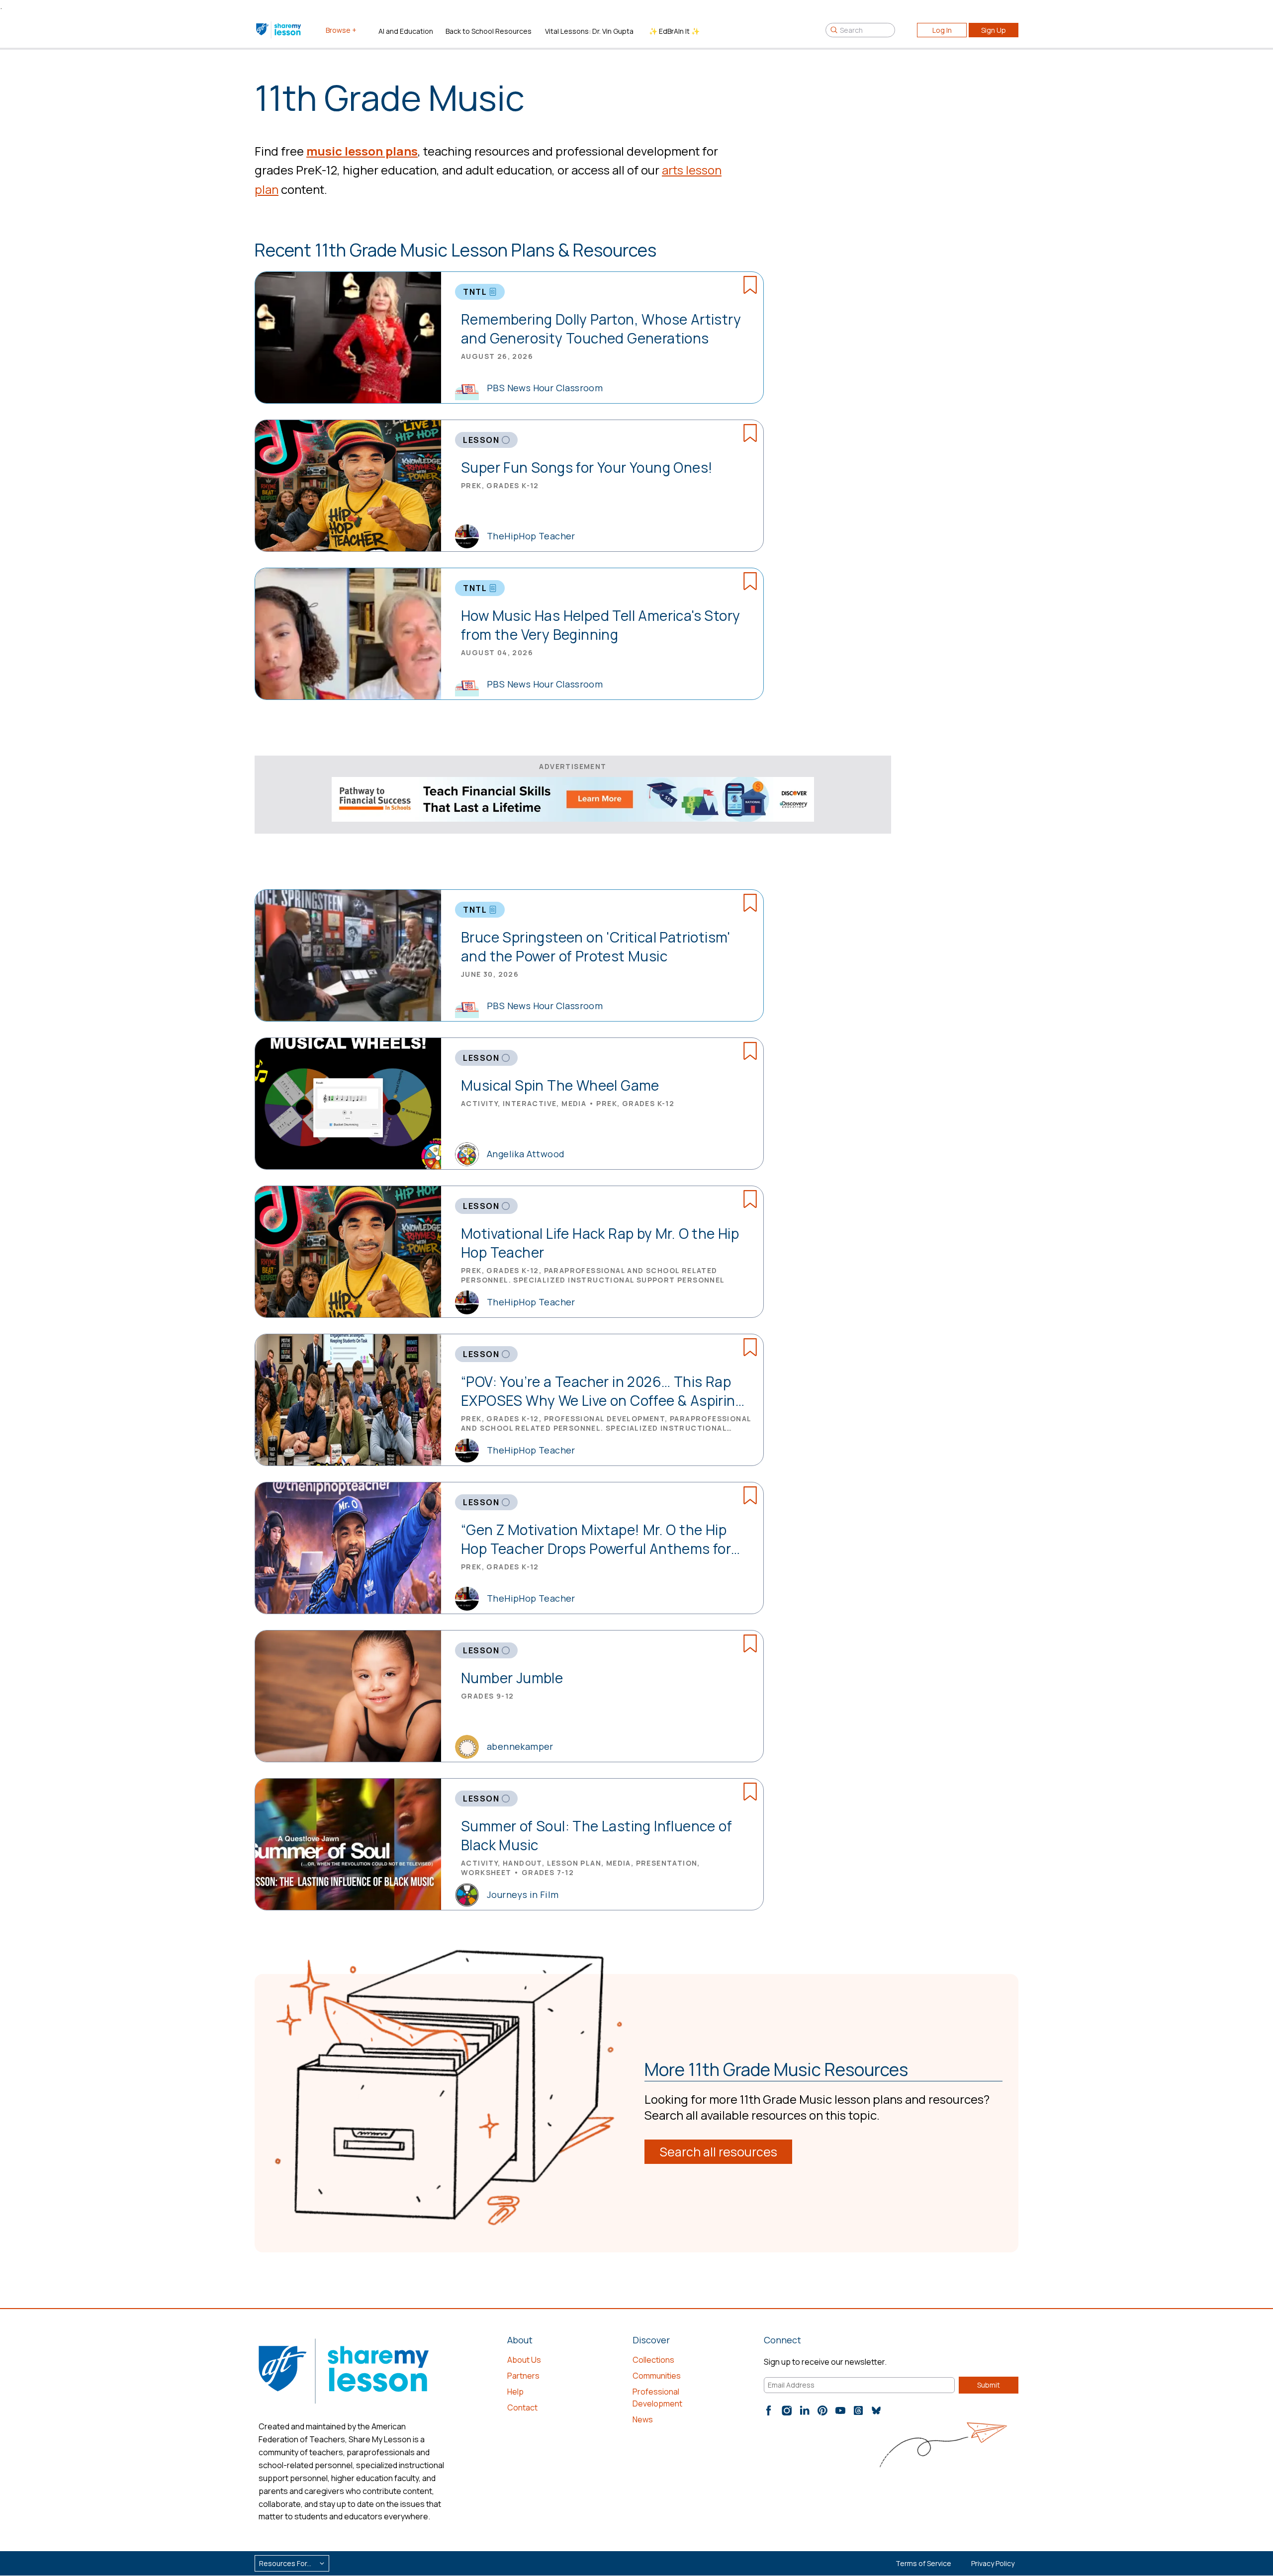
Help (515, 2392)
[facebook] (769, 2410)
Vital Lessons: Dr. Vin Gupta (589, 31)
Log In (942, 30)
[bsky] (876, 2410)
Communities (657, 2376)
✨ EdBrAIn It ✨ (674, 31)
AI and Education (406, 31)
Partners (523, 2376)
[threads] (858, 2410)
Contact (522, 2407)
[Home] (279, 30)
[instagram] (787, 2410)
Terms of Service (923, 2563)
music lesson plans (362, 151)
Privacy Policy (993, 2563)
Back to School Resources (489, 31)
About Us (524, 2360)
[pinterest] (822, 2410)
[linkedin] (805, 2410)
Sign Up (994, 30)
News (643, 2419)
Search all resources (718, 2152)
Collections (653, 2360)
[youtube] (840, 2410)
